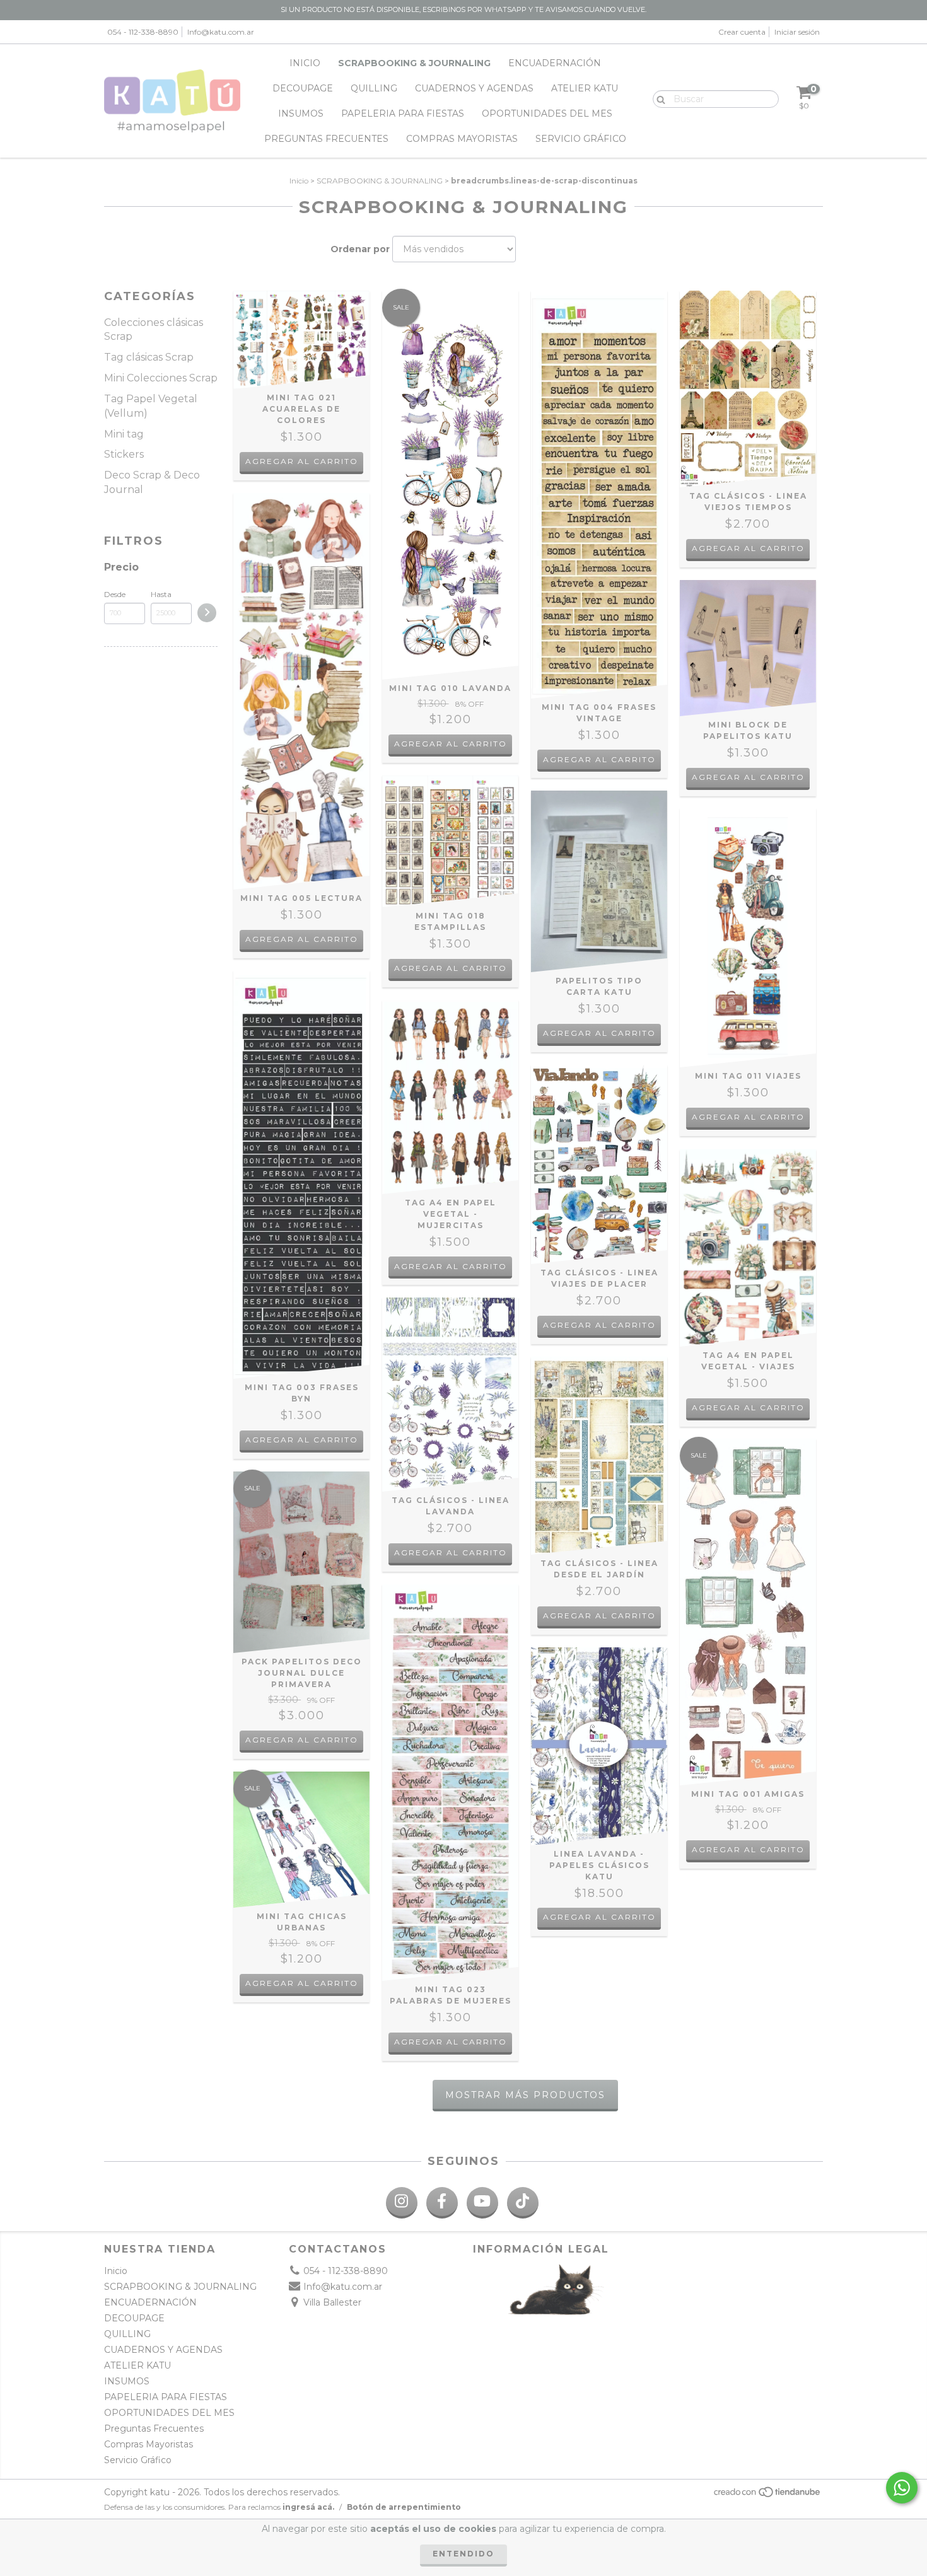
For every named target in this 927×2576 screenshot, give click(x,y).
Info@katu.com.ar (221, 32)
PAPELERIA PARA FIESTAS (403, 113)
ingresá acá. (308, 2507)
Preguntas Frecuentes (326, 139)
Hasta (161, 594)
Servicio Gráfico (581, 139)
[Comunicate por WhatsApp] (902, 2488)
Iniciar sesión (797, 32)
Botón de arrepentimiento (404, 2507)
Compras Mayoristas (462, 139)
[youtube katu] (482, 2203)
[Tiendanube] (768, 2495)
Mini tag (124, 434)
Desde (115, 594)
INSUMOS (301, 113)
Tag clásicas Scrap (149, 357)
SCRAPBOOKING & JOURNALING (414, 63)
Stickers (124, 454)
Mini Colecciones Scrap (161, 378)
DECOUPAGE (303, 88)
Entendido (463, 2554)
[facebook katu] (442, 2203)
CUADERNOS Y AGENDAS (474, 88)
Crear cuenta (742, 32)
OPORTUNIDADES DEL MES (547, 113)
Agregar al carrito (302, 461)
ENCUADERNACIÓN (555, 63)
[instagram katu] (402, 2203)
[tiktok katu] (523, 2203)
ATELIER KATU (585, 88)
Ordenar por (360, 249)
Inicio (305, 63)
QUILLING (374, 88)
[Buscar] (658, 98)
